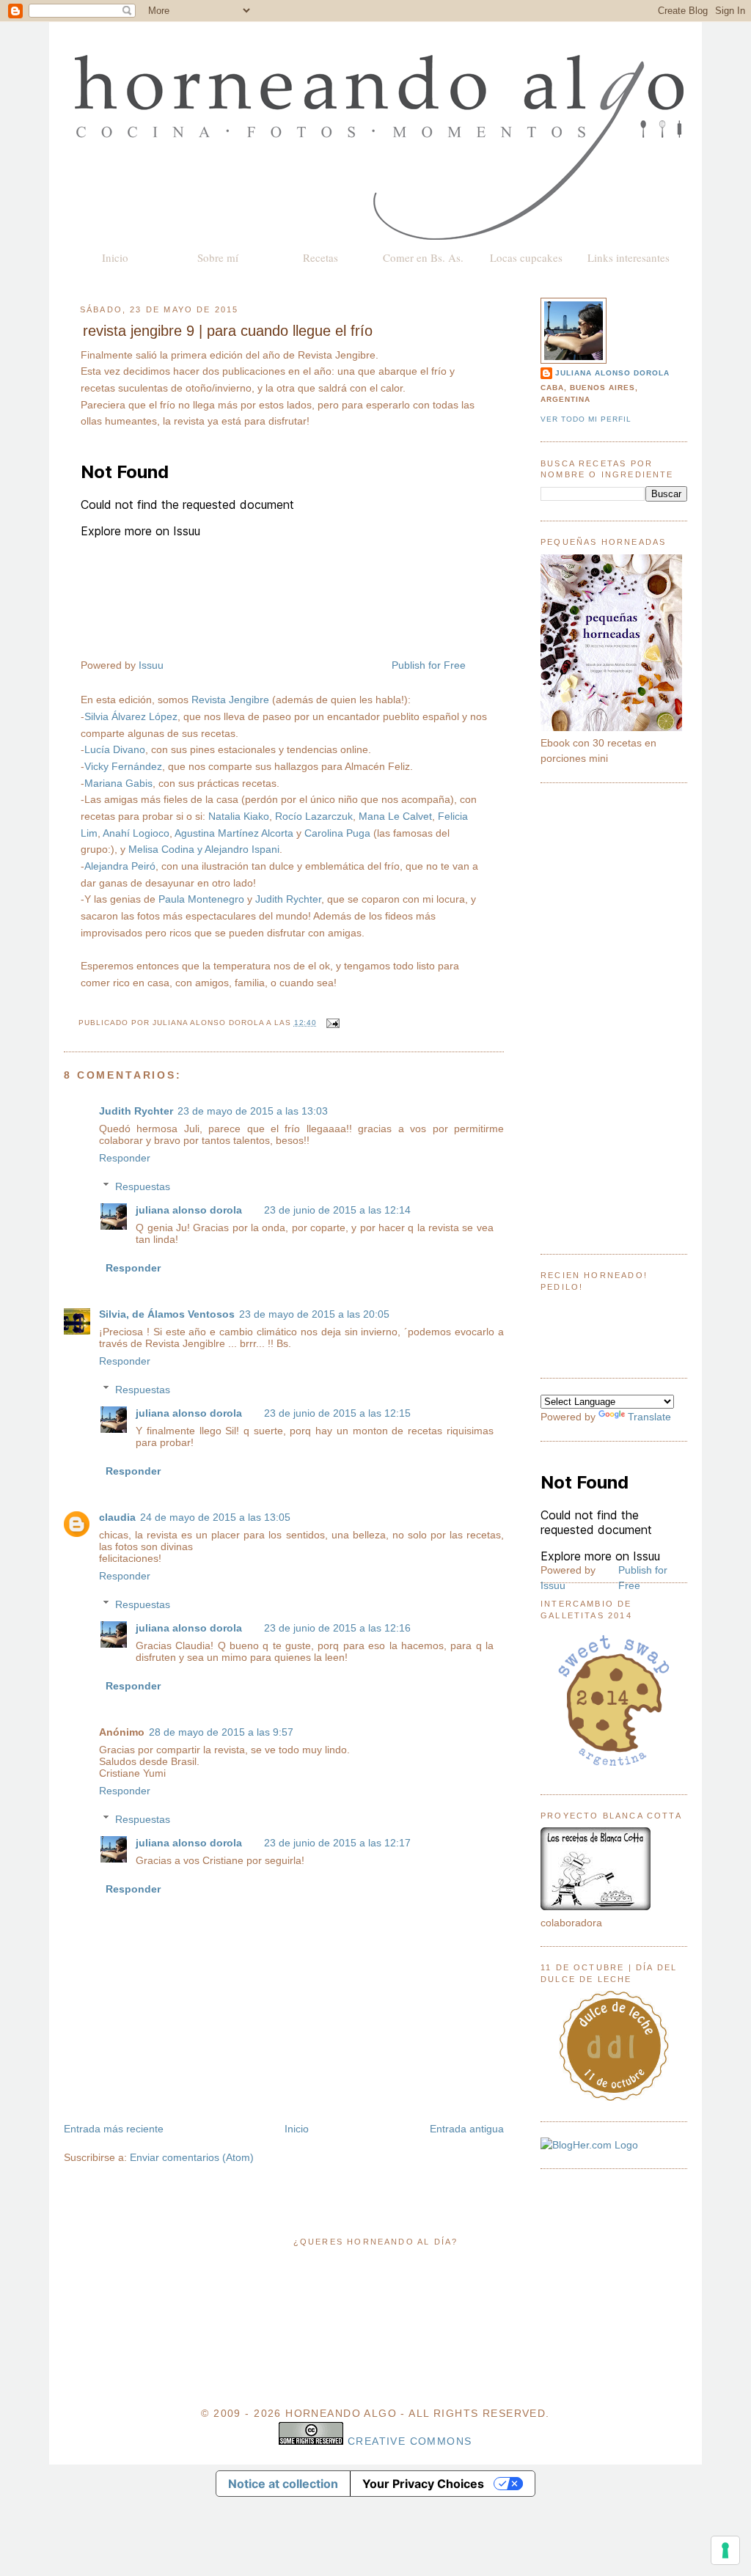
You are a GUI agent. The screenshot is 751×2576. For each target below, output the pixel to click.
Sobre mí (218, 257)
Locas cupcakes (526, 257)
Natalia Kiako (239, 816)
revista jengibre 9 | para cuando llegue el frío (228, 331)
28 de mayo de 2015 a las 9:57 (221, 1732)
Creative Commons (410, 2441)
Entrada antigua (467, 2129)
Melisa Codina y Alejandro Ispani (204, 849)
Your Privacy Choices (423, 2484)
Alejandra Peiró (120, 866)
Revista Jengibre (230, 700)
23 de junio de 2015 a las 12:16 (337, 1628)
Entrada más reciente (114, 2129)
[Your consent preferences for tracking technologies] (725, 2550)
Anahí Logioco (136, 833)
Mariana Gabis (118, 783)
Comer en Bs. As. (423, 257)
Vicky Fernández (123, 766)
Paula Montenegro (201, 899)
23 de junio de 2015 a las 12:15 (337, 1413)
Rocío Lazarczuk (314, 816)
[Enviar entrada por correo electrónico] (331, 1023)
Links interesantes (629, 257)
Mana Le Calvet (395, 816)
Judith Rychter (288, 899)
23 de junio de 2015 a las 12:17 (337, 1843)
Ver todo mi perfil (586, 419)
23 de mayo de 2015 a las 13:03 (253, 1111)
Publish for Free (429, 665)
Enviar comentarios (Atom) (192, 2157)
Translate (649, 1417)
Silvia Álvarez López (131, 716)
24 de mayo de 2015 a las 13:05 (215, 1517)
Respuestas (143, 1186)
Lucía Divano (115, 749)
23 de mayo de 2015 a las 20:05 (314, 1314)
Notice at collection (283, 2484)
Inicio (115, 257)
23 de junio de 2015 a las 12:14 (337, 1210)
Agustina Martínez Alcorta (234, 833)
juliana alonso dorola (189, 1210)
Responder (125, 1158)
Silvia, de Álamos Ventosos (167, 1314)
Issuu (151, 665)
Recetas (320, 257)
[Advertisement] (614, 1019)
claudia (117, 1517)
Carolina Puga (337, 833)
